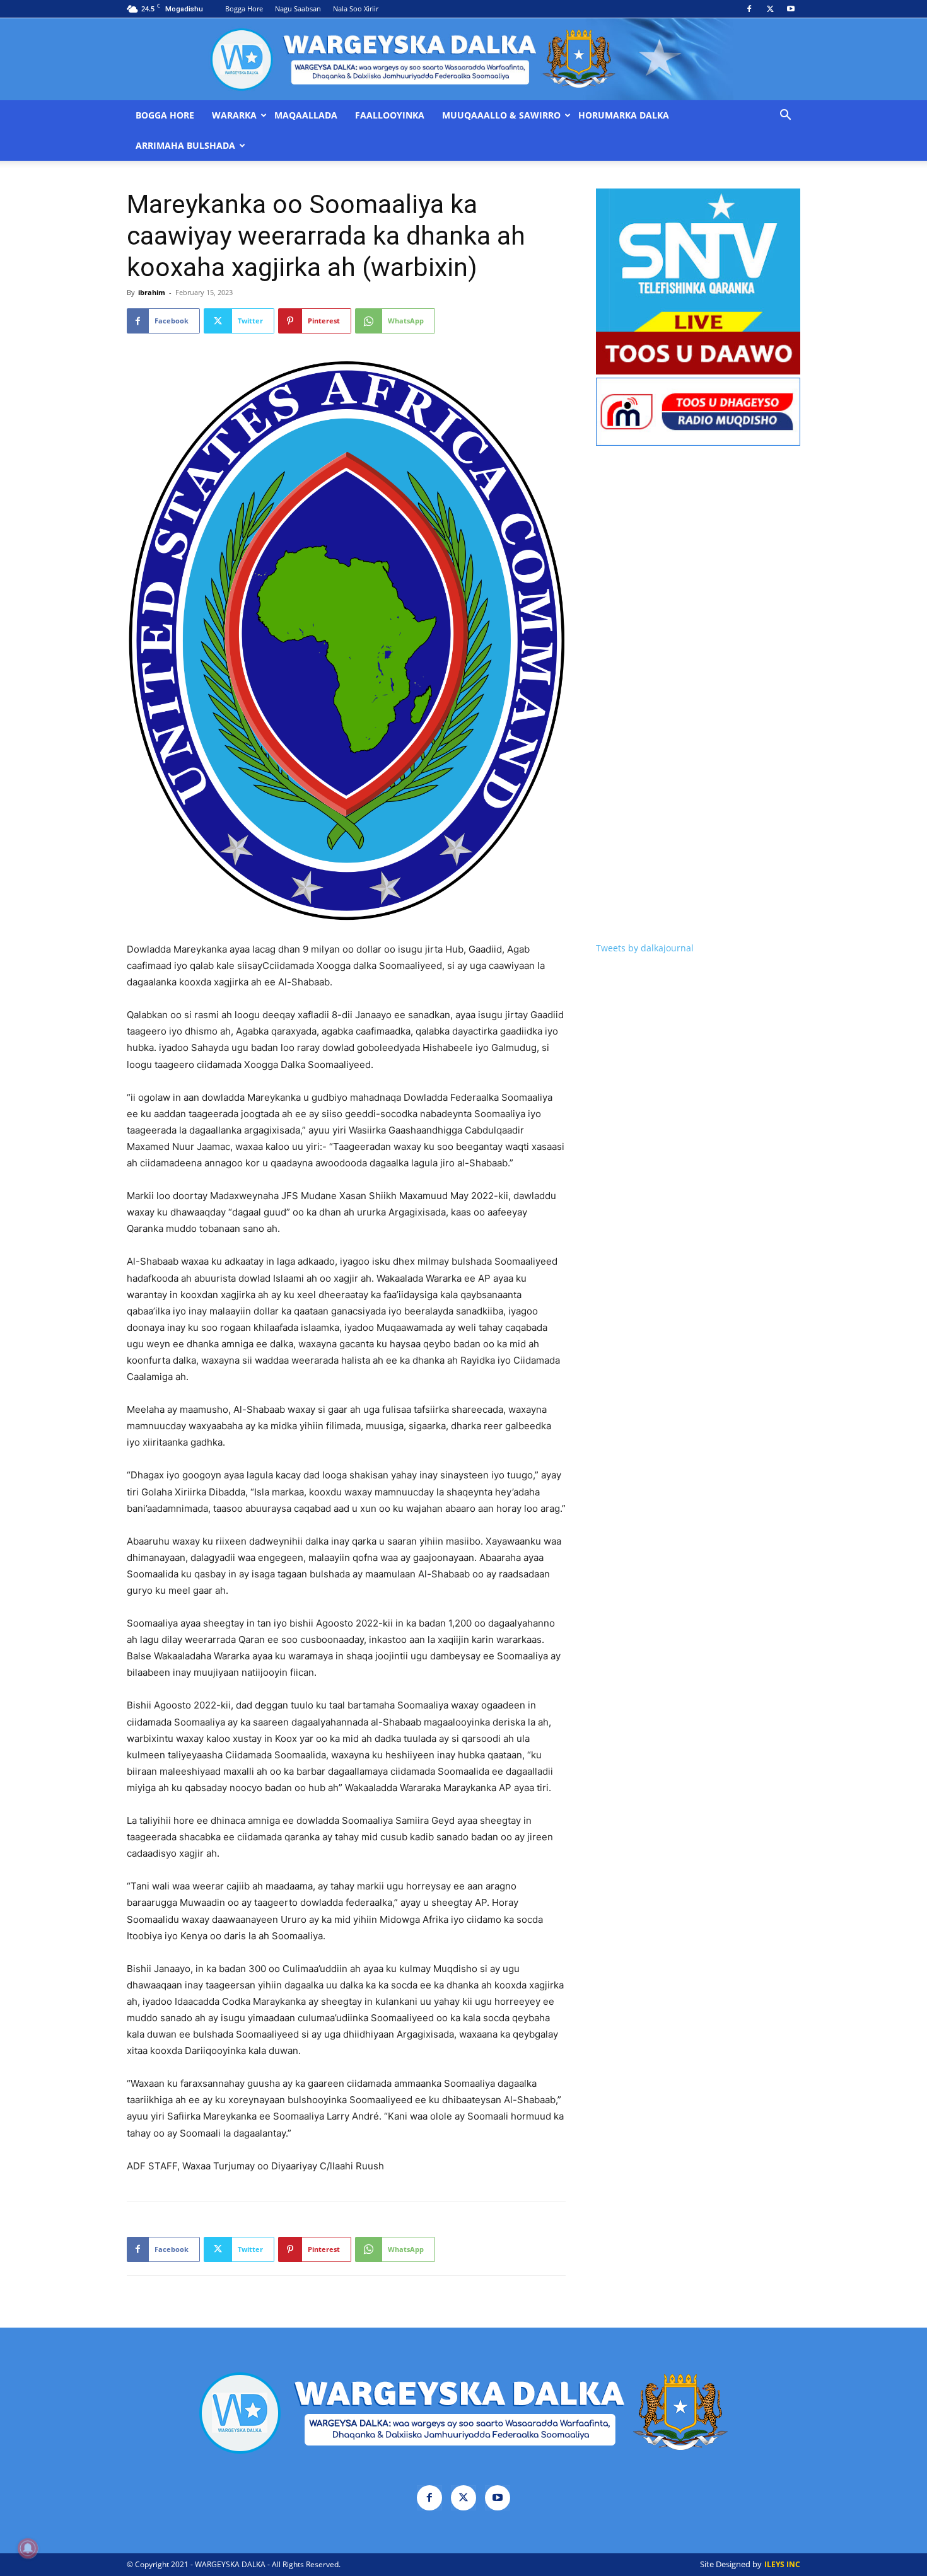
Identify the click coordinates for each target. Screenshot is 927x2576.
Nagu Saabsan (298, 9)
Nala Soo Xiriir (356, 9)
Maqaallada (306, 115)
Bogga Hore (244, 9)
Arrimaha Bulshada (185, 146)
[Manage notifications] (28, 2548)
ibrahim (152, 292)
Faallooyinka (390, 115)
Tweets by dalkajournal (645, 948)
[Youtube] (791, 9)
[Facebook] (749, 9)
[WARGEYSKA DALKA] (463, 59)
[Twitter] (770, 9)
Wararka (234, 115)
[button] (785, 116)
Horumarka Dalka (624, 115)
